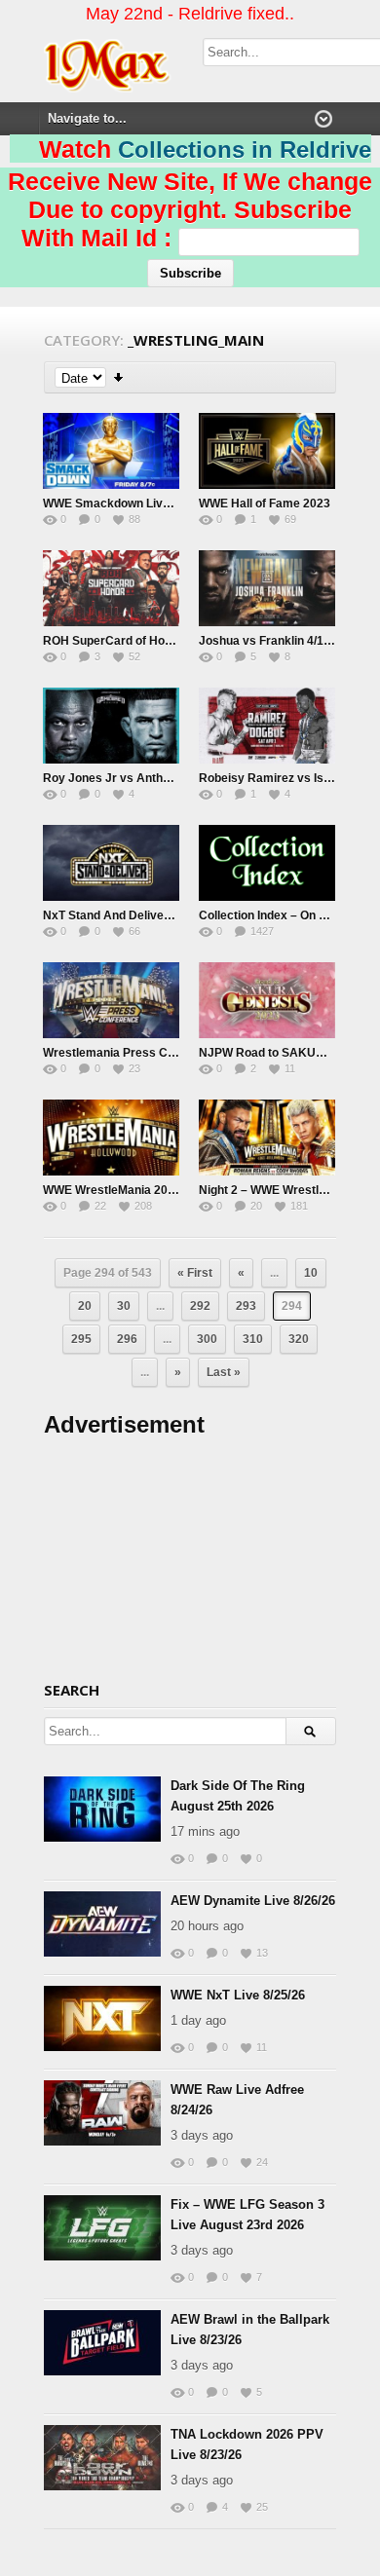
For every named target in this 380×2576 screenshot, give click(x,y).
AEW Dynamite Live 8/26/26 (253, 1901)
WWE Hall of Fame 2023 (265, 504)
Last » (224, 1372)
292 (200, 1306)
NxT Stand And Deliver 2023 (121, 915)
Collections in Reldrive (245, 149)
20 (85, 1306)
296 (127, 1339)
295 (81, 1339)
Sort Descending (119, 377)
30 (124, 1306)
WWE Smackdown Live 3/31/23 (128, 504)
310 (253, 1339)
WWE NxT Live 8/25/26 (238, 1995)
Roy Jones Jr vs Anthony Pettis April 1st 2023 (171, 778)
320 (299, 1339)
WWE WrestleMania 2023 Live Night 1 (146, 1190)
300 (207, 1339)
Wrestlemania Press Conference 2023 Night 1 (170, 1053)
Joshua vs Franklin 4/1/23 (269, 641)
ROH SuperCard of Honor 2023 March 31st (161, 641)
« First (195, 1273)
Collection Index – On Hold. (273, 915)
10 (311, 1273)
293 (246, 1306)
